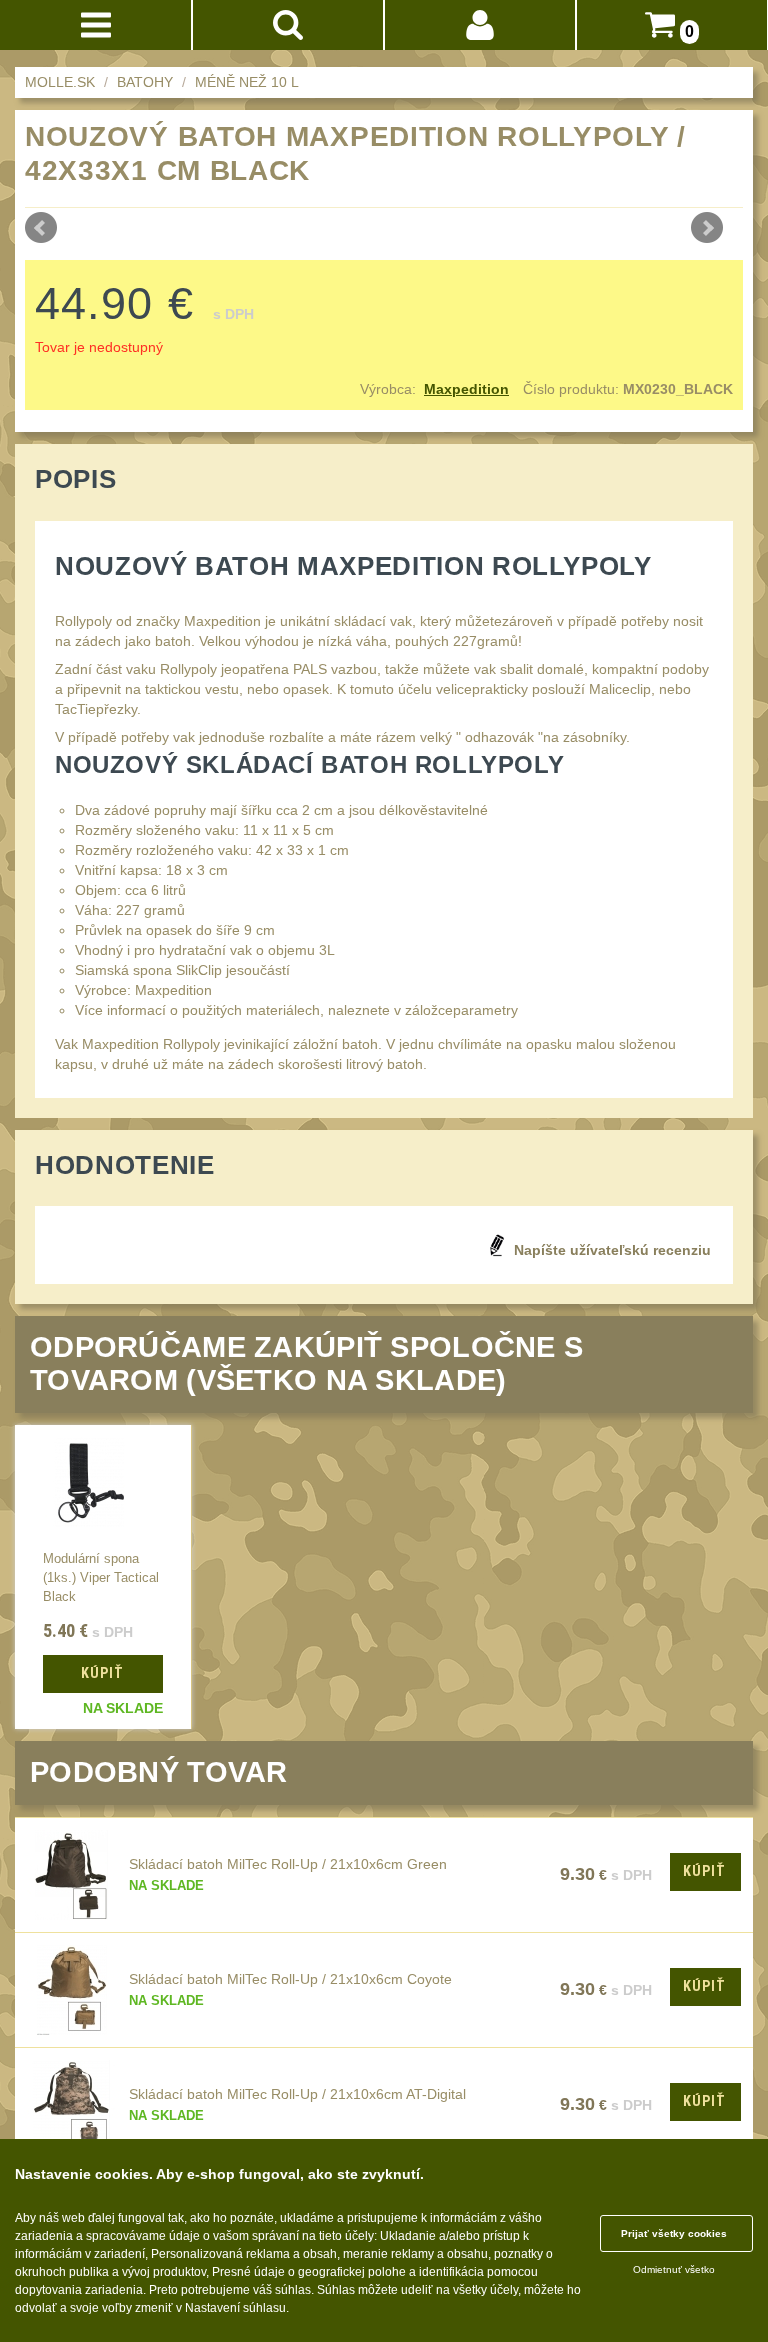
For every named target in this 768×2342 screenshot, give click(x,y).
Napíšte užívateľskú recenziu (612, 1250)
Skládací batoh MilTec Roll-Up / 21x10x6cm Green (288, 1864)
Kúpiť (704, 1871)
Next (707, 228)
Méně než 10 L (247, 82)
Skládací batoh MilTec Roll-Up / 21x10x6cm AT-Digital (297, 2094)
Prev (41, 228)
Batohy (145, 82)
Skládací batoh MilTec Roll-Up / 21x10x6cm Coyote (290, 1979)
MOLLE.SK (60, 82)
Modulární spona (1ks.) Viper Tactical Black (101, 1578)
